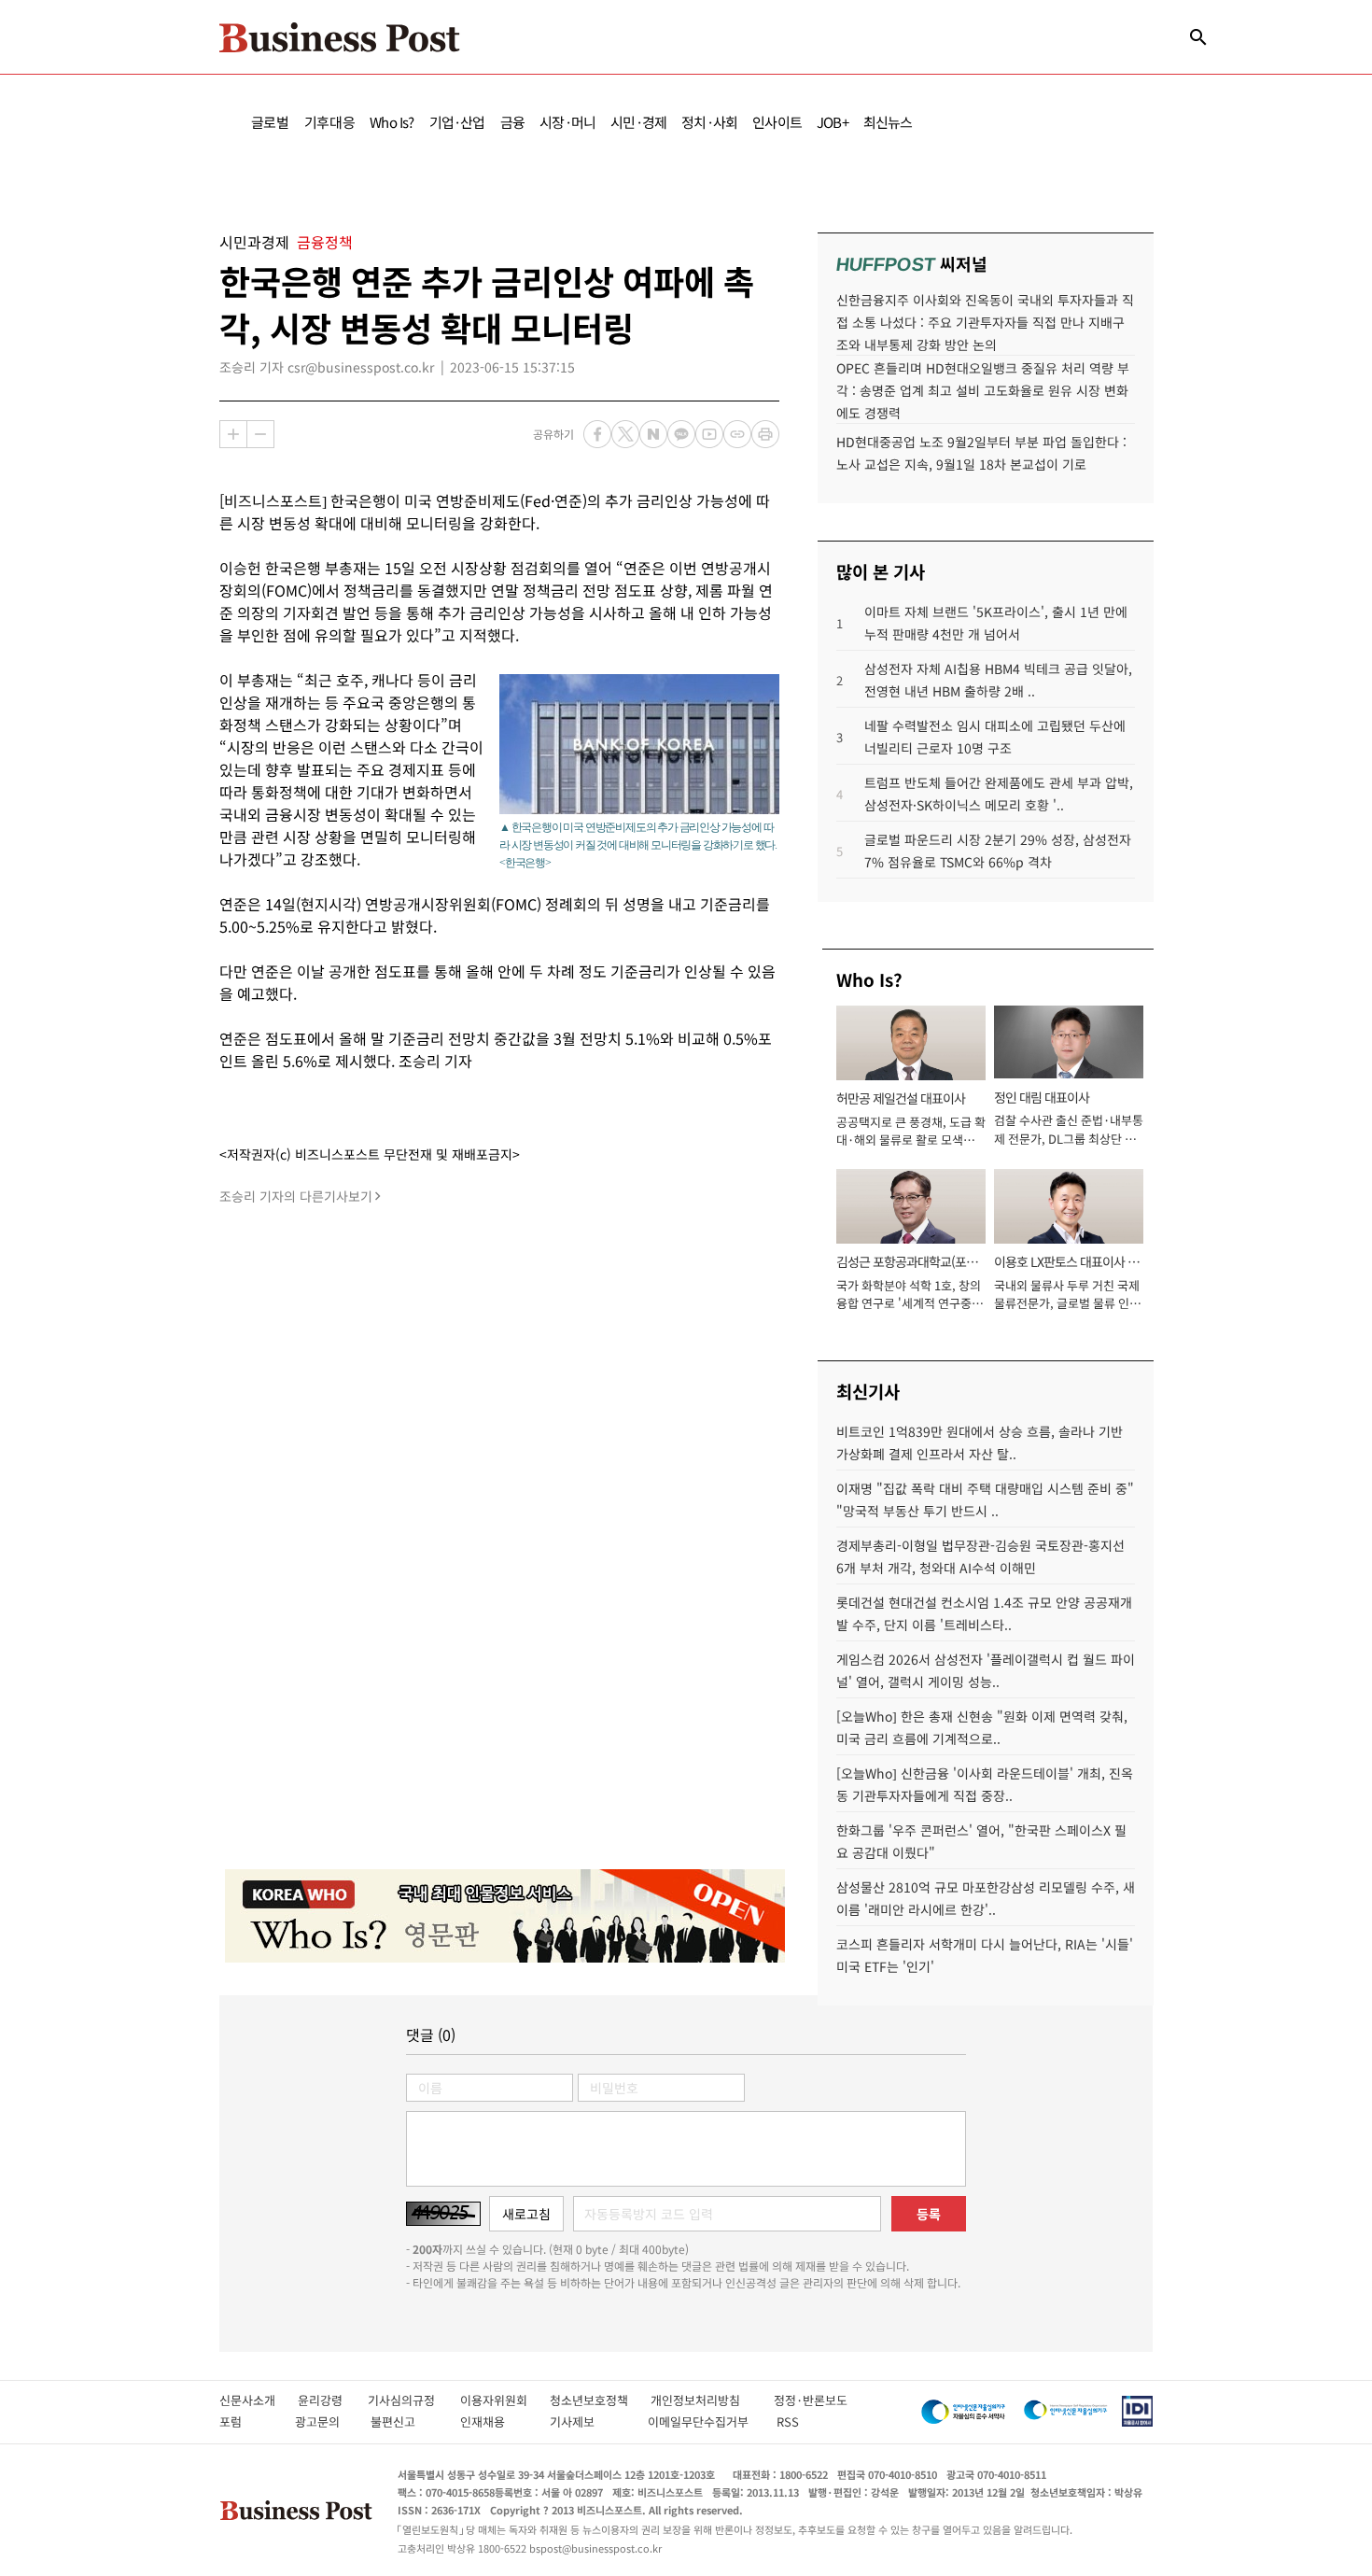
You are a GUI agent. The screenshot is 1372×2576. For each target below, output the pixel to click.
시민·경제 (638, 122)
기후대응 (330, 122)
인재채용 (495, 2421)
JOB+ (833, 122)
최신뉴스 (888, 122)
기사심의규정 (414, 2400)
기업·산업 (457, 122)
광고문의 (323, 2421)
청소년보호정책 (600, 2400)
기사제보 (589, 2421)
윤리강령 (333, 2400)
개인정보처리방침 (712, 2400)
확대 (233, 434)
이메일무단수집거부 (702, 2421)
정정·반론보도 (811, 2400)
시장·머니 (567, 122)
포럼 (247, 2421)
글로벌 (270, 122)
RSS (788, 2421)
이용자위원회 (505, 2400)
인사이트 (777, 122)
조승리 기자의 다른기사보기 (296, 1196)
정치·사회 (709, 122)
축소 (260, 434)
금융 (512, 122)
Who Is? (392, 122)
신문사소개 (259, 2400)
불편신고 (406, 2421)
